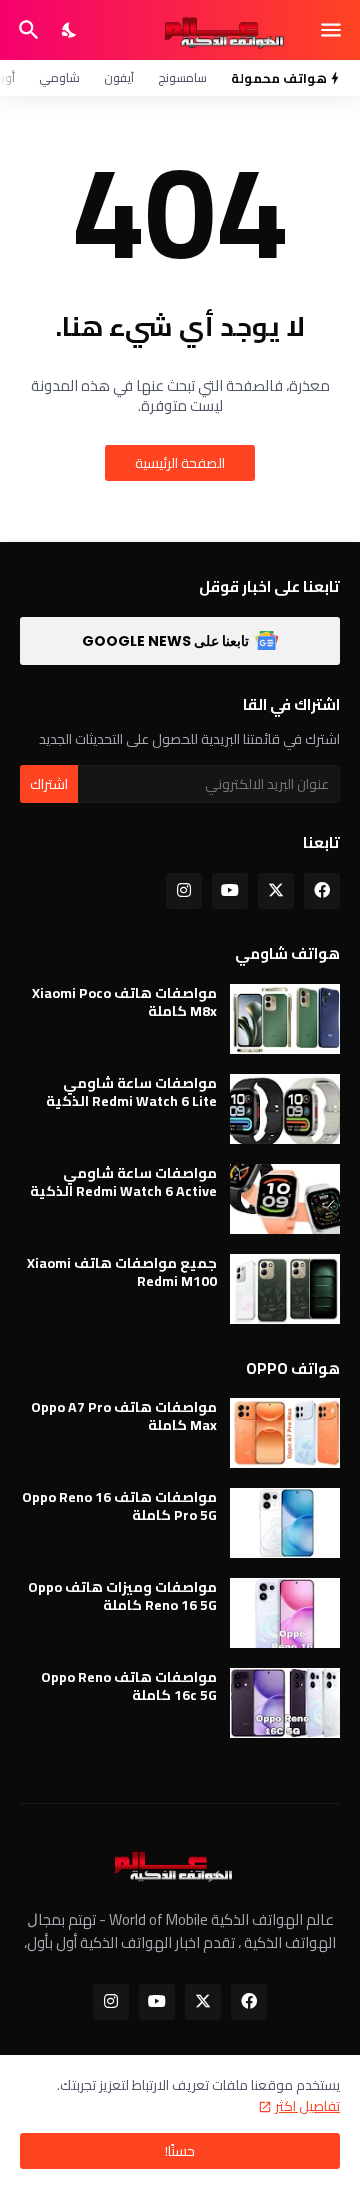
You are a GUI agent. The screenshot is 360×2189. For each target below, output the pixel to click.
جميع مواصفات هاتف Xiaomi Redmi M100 (122, 1272)
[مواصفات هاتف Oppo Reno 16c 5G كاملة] (285, 1703)
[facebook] (322, 891)
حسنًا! (180, 2151)
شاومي (59, 77)
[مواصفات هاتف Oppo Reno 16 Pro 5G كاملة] (285, 1523)
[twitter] (276, 891)
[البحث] (26, 30)
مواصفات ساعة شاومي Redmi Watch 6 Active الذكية (123, 1182)
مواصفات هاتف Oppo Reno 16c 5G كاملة (129, 1686)
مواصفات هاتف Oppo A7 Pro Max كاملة (124, 1416)
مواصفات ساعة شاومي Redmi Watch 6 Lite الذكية (131, 1092)
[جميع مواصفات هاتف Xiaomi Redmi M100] (285, 1289)
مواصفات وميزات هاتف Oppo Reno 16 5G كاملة (122, 1596)
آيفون (119, 77)
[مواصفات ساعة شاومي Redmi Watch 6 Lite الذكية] (285, 1109)
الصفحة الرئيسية (180, 463)
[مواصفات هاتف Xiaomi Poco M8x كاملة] (285, 1019)
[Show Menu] (332, 30)
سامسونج (182, 77)
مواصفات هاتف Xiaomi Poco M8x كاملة (124, 1002)
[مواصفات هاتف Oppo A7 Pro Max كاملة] (285, 1433)
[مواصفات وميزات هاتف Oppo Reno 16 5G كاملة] (285, 1613)
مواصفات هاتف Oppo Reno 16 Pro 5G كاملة (119, 1506)
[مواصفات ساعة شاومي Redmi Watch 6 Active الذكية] (285, 1199)
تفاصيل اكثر (307, 2106)
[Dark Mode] (70, 30)
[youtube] (230, 891)
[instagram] (184, 891)
